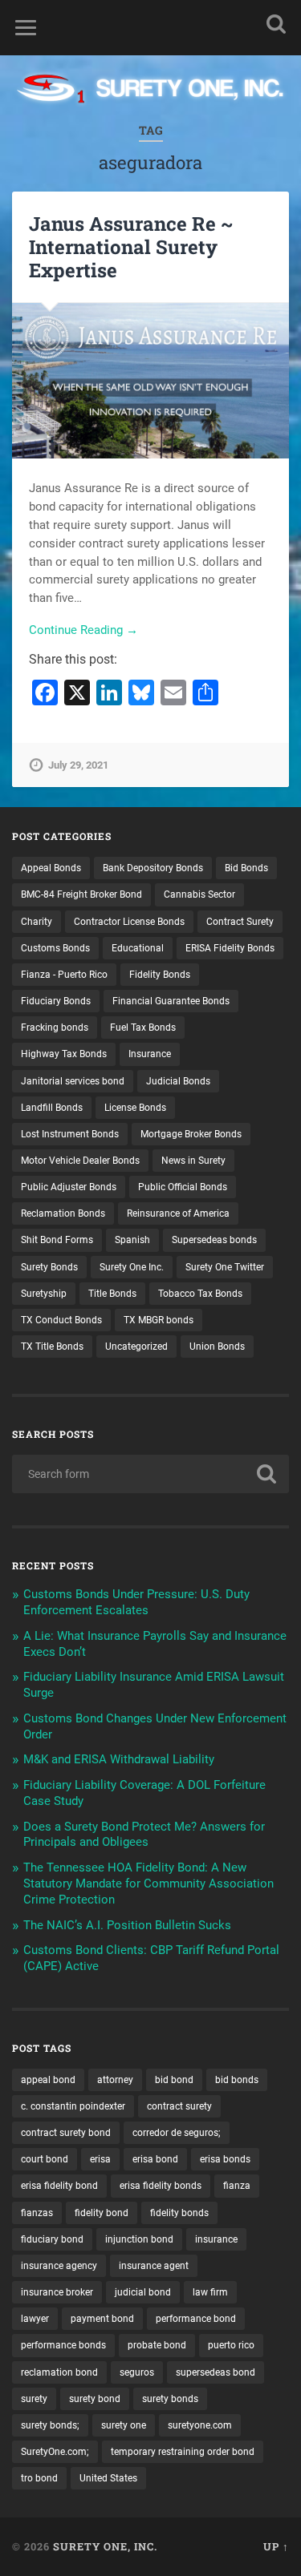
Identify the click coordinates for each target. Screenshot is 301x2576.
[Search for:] (150, 1474)
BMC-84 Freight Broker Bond (81, 894)
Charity (37, 922)
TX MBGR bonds (159, 1320)
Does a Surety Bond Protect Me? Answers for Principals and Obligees (144, 1835)
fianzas (37, 2213)
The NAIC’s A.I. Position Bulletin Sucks (127, 1925)
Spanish (132, 1240)
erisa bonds (225, 2159)
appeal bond (48, 2080)
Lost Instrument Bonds (70, 1134)
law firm (210, 2292)
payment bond (102, 2319)
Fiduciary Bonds (56, 1001)
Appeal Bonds (51, 868)
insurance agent (154, 2266)
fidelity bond (102, 2213)
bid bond (174, 2080)
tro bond (39, 2478)
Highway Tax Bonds (64, 1054)
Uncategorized (136, 1347)
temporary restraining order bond (183, 2452)
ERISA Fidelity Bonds (230, 948)
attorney (115, 2080)
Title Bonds (112, 1294)
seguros (137, 2372)
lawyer (35, 2319)
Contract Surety (240, 922)
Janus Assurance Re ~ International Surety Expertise (131, 247)
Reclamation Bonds (63, 1213)
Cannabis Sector (199, 894)
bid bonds (237, 2080)
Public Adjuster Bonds (69, 1187)
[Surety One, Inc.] (150, 90)
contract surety (179, 2106)
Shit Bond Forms (57, 1240)
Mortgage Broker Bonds (191, 1134)
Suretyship (44, 1294)
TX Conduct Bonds (61, 1320)
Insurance (150, 1054)
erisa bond (155, 2159)
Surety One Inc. (132, 1267)
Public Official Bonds (183, 1187)
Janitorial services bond (73, 1081)
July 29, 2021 (78, 765)
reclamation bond (59, 2372)
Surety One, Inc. (105, 2546)
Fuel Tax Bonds (143, 1028)
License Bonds (135, 1108)
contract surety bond (66, 2133)
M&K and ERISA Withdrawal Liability (119, 1759)
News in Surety (193, 1161)
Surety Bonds (49, 1267)
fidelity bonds (179, 2213)
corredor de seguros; (177, 2133)
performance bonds (63, 2345)
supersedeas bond (216, 2372)
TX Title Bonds (52, 1347)
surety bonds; (50, 2425)
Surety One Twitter (225, 1267)
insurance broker (57, 2292)
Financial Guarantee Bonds (171, 1001)
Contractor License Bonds (129, 922)
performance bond (196, 2319)
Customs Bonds (55, 948)
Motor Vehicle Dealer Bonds (80, 1161)
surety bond (95, 2399)
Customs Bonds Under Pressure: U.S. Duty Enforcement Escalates (136, 1602)
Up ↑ (276, 2546)
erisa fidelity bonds (161, 2186)
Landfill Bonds (52, 1108)
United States (108, 2478)
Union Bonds (217, 1347)
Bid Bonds (246, 868)
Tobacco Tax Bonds (200, 1294)
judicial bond (143, 2292)
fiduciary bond (52, 2239)
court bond (45, 2159)
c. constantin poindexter (73, 2106)
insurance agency (59, 2266)
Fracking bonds (55, 1028)
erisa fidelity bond (59, 2186)
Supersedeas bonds (214, 1240)
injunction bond (139, 2239)
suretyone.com (200, 2425)
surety (34, 2399)
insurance (216, 2239)
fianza (237, 2186)
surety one (124, 2425)
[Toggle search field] (276, 24)
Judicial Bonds (178, 1081)
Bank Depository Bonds (153, 868)
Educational (138, 948)
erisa (100, 2159)
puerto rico (231, 2345)
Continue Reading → (83, 630)
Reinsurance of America (178, 1213)
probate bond (157, 2345)
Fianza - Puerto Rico (64, 975)
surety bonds (170, 2399)
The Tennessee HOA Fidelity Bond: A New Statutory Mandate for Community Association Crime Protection (148, 1884)
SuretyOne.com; (55, 2452)
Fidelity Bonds (160, 975)
